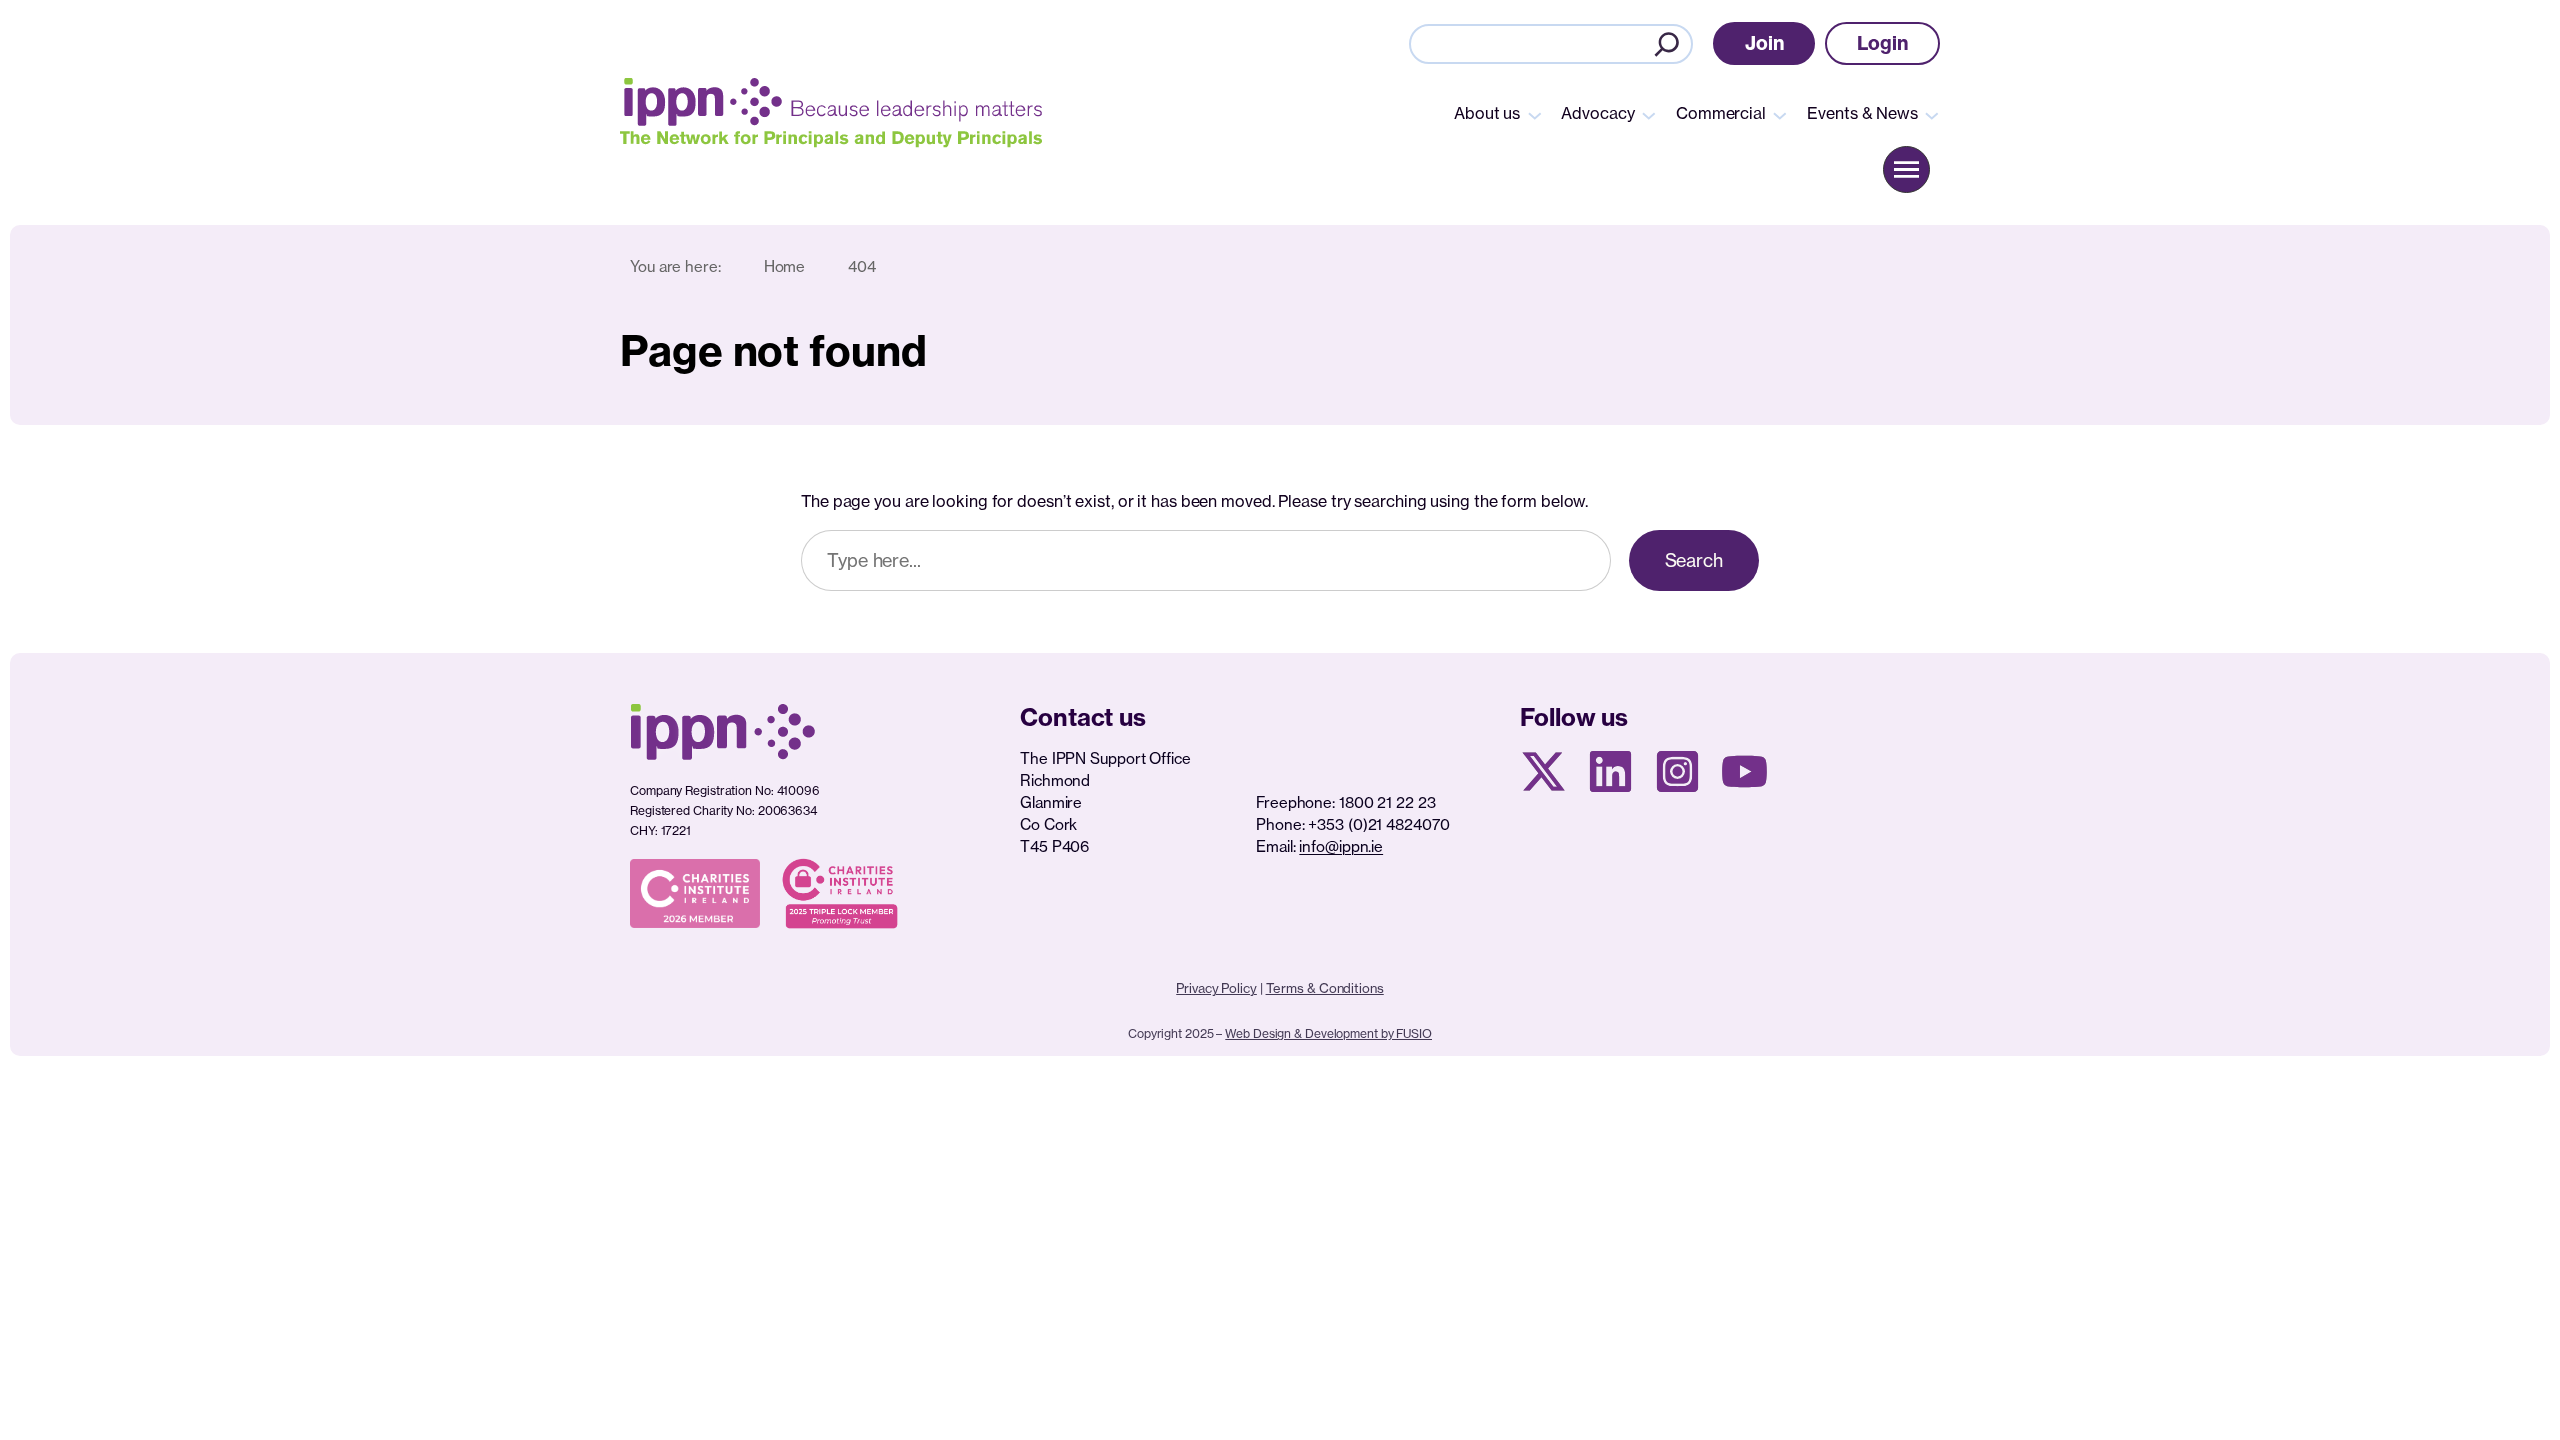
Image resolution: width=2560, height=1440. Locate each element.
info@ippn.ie (1341, 846)
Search (1694, 560)
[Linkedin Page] (1610, 771)
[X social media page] (1543, 771)
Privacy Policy (1216, 988)
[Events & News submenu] (1932, 114)
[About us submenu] (1535, 114)
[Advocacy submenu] (1649, 114)
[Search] (1667, 44)
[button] (1764, 43)
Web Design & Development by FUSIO (1328, 1033)
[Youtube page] (1744, 771)
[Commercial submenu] (1780, 114)
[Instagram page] (1677, 771)
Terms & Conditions (1325, 988)
